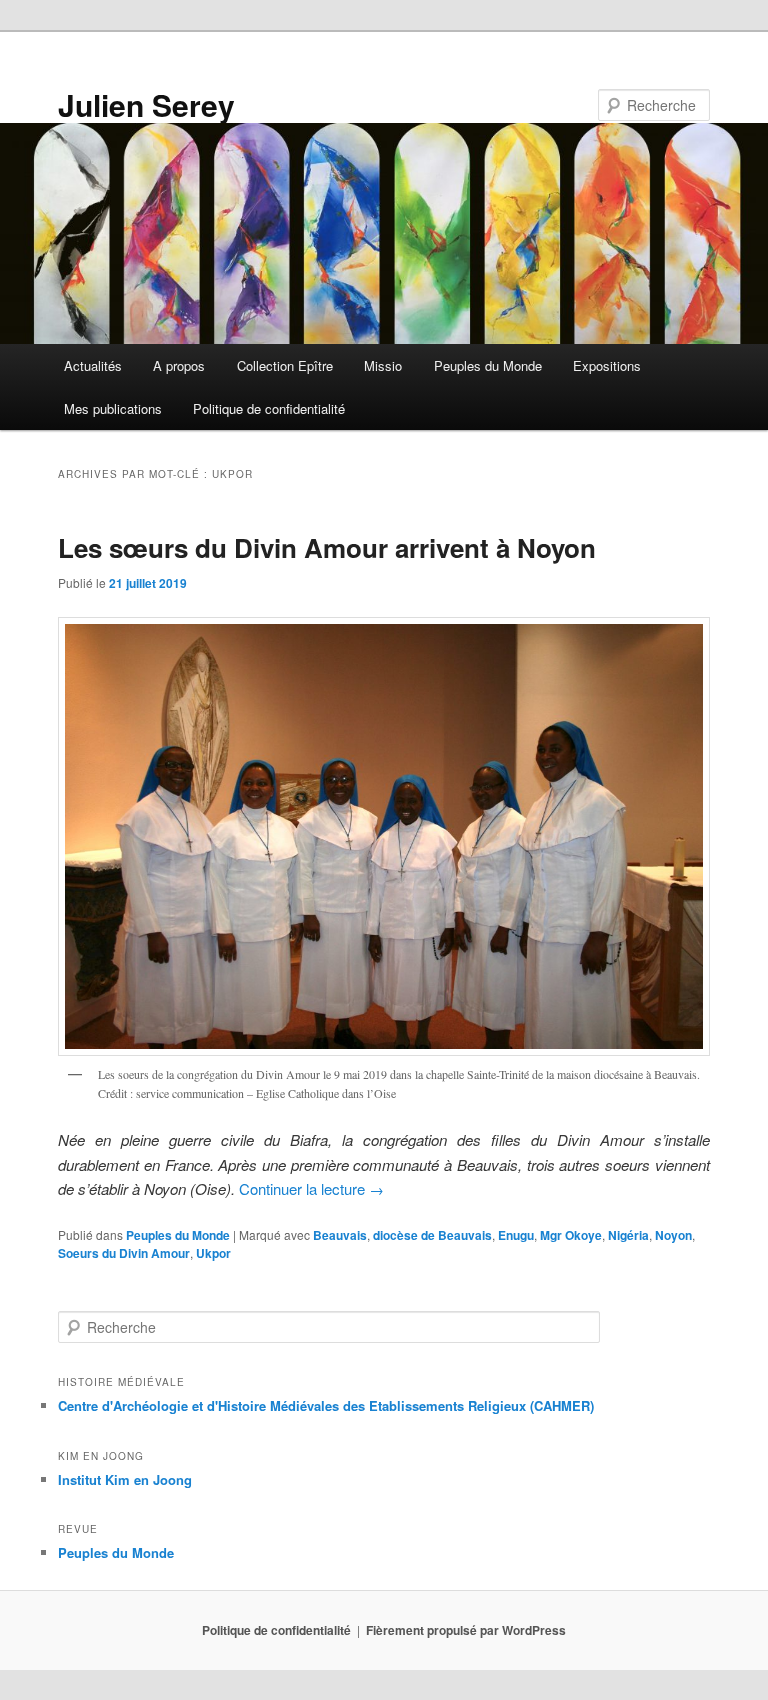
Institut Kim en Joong (125, 1479)
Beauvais (340, 1235)
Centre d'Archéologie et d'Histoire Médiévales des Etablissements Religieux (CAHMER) (326, 1405)
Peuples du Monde (488, 365)
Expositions (607, 365)
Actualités (93, 365)
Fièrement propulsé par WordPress (466, 1630)
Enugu (516, 1235)
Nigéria (628, 1235)
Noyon (673, 1235)
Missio (383, 365)
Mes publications (113, 408)
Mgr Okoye (571, 1235)
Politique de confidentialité (269, 408)
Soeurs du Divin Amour (124, 1253)
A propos (179, 365)
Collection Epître (285, 365)
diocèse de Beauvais (432, 1235)
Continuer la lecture (311, 1188)
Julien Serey (146, 104)
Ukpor (213, 1253)
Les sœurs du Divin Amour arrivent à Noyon (327, 547)
